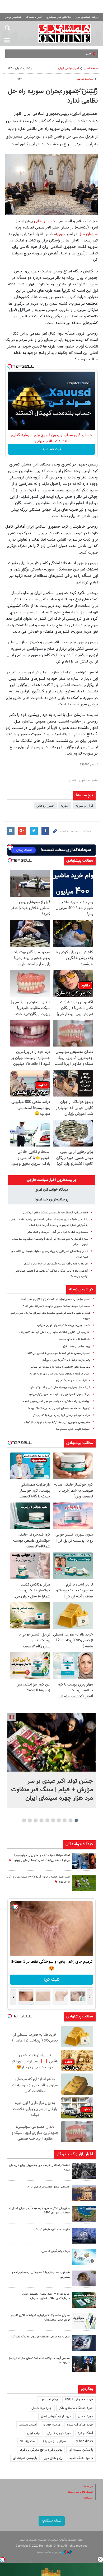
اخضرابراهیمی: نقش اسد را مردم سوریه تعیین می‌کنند (59, 1353)
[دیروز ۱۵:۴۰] (84, 2278)
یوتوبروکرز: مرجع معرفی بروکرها (41, 2450)
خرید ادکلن (85, 2416)
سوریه (60, 234)
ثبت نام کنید (52, 449)
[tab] (51, 1180)
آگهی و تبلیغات (34, 17)
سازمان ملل (88, 234)
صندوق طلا (27, 2441)
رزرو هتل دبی (53, 2458)
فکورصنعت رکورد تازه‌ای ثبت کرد (51, 2230)
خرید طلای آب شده (80, 2425)
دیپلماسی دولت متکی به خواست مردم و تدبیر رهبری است (57, 1401)
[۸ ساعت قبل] (84, 2171)
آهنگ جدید (85, 2433)
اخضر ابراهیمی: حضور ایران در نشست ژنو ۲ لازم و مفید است (55, 1299)
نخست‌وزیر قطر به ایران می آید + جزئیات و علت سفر (58, 1232)
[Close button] (100, 2559)
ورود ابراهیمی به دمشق (77, 1346)
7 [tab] (42, 1820)
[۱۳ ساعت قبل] (84, 1861)
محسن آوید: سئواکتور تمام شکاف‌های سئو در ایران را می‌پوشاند (39, 2360)
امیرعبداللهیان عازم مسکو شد (73, 1429)
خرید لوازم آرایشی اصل (56, 2416)
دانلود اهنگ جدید (81, 2458)
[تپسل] (10, 366)
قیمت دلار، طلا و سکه (80, 2492)
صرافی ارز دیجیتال (54, 2441)
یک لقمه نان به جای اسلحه (75, 1339)
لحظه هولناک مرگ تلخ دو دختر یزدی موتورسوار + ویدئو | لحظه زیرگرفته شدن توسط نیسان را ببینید (41, 1858)
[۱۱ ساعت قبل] (84, 2236)
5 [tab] (53, 1820)
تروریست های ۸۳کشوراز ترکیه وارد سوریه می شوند (61, 1367)
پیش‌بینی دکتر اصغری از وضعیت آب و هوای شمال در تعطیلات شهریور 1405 (39, 2210)
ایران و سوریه (84, 806)
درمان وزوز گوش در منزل (56, 2251)
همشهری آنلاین (65, 33)
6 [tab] (47, 1820)
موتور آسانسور (49, 2400)
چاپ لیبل (34, 2433)
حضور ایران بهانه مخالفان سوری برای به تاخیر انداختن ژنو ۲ (56, 1306)
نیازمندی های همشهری (59, 17)
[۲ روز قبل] (84, 2364)
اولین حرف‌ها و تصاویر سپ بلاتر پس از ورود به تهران (60, 1374)
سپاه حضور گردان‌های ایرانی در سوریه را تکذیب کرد (61, 1415)
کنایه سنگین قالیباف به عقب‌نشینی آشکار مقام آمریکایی (56, 1213)
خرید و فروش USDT (79, 2400)
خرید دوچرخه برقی (59, 2433)
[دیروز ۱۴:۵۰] (84, 2300)
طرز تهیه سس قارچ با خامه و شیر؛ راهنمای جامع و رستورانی (41, 2275)
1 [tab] (76, 1820)
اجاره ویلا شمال (42, 2408)
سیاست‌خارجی (85, 79)
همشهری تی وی (13, 17)
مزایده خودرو (52, 2425)
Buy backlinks (83, 2441)
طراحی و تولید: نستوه (50, 2552)
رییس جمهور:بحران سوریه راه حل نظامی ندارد (53, 96)
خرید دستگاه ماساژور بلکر (76, 2408)
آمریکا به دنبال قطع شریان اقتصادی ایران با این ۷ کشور (56, 1264)
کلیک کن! (52, 1980)
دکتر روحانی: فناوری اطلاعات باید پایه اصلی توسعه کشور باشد (55, 1332)
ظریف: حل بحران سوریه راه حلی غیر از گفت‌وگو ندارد (60, 1388)
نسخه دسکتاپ (52, 2521)
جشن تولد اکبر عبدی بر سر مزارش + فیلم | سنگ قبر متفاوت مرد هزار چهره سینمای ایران (52, 1790)
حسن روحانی (45, 221)
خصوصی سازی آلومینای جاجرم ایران (49, 2187)
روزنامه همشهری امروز (87, 17)
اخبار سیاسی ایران (69, 68)
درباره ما (88, 2486)
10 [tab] (24, 1820)
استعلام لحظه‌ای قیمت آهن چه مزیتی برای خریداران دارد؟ (39, 2168)
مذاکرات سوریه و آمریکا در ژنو (73, 1381)
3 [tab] (65, 1820)
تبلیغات (88, 2498)
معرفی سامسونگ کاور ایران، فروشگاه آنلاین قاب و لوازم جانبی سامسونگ (41, 2318)
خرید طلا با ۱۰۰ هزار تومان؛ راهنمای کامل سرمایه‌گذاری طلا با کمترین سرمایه (46, 2296)
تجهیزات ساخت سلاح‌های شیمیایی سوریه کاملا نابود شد (58, 1408)
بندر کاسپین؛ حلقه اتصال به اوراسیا (67, 54)
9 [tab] (30, 1820)
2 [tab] (71, 1820)
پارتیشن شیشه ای (81, 2450)
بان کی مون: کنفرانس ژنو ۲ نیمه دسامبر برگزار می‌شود (59, 1394)
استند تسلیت (28, 2425)
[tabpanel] (51, 1760)
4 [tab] (59, 1820)
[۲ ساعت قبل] (51, 1742)
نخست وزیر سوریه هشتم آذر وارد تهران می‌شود (63, 1325)
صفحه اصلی (91, 68)
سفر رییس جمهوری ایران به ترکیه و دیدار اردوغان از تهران (57, 1422)
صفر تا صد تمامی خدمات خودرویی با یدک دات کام (40, 2337)
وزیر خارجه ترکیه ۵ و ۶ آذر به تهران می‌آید (66, 1360)
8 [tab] (36, 1820)
